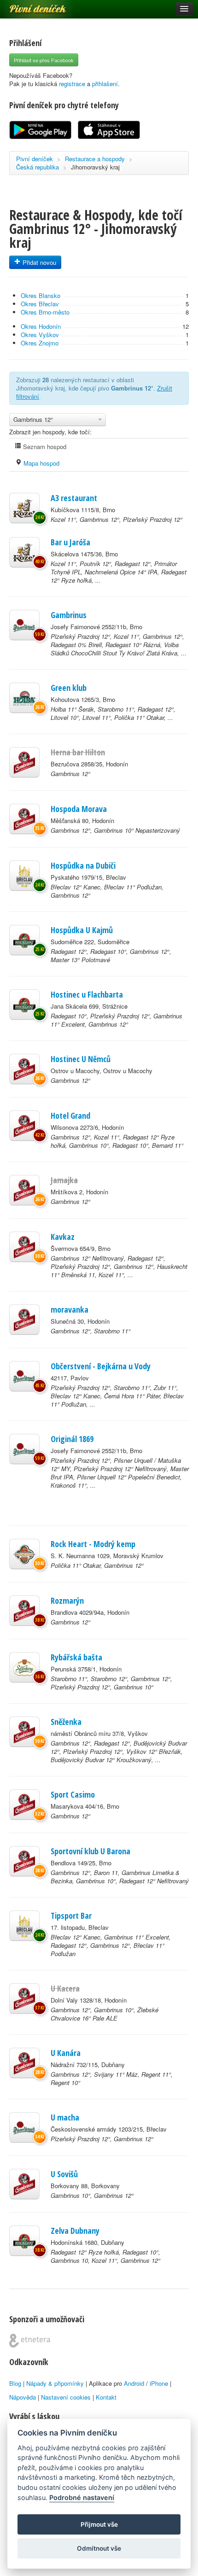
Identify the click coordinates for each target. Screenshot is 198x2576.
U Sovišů (64, 2174)
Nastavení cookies (66, 2397)
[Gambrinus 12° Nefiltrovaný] (24, 1247)
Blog (15, 2383)
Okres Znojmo (40, 343)
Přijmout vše (99, 2524)
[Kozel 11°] (24, 508)
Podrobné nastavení (82, 2497)
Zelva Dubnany (75, 2231)
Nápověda (23, 2397)
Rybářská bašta (76, 1657)
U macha (65, 2117)
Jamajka (64, 1180)
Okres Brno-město (45, 312)
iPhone (159, 2383)
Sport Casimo (73, 1794)
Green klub (69, 688)
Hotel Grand (70, 1116)
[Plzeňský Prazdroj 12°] (24, 625)
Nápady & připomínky (55, 2383)
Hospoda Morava (79, 809)
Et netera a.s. (30, 2341)
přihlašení (105, 84)
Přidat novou (38, 262)
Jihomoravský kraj (95, 167)
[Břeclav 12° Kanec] (24, 876)
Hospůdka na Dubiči (83, 865)
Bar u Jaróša (70, 542)
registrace (72, 84)
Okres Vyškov (40, 335)
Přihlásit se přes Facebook (44, 60)
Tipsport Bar (71, 1916)
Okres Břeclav (40, 304)
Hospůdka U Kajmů (82, 930)
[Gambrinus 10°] (24, 2184)
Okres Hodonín (41, 326)
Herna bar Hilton (78, 752)
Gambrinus (69, 615)
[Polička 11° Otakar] (24, 1554)
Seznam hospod (44, 447)
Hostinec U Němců (81, 1059)
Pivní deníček (28, 6)
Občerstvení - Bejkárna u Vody (101, 1366)
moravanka (70, 1309)
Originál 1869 (72, 1439)
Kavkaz (63, 1237)
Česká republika (38, 167)
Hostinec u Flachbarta (87, 994)
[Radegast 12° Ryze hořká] (24, 2241)
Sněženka (66, 1722)
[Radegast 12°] (24, 940)
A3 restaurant (74, 498)
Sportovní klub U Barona (90, 1851)
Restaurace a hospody (95, 159)
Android (134, 2383)
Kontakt (106, 2397)
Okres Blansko (41, 295)
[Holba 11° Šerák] (24, 698)
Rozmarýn (67, 1601)
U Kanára (66, 2053)
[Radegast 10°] (24, 1005)
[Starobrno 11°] (24, 1667)
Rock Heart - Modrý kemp (93, 1544)
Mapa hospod (41, 463)
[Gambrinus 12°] (24, 762)
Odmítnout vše (99, 2548)
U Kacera (65, 1988)
